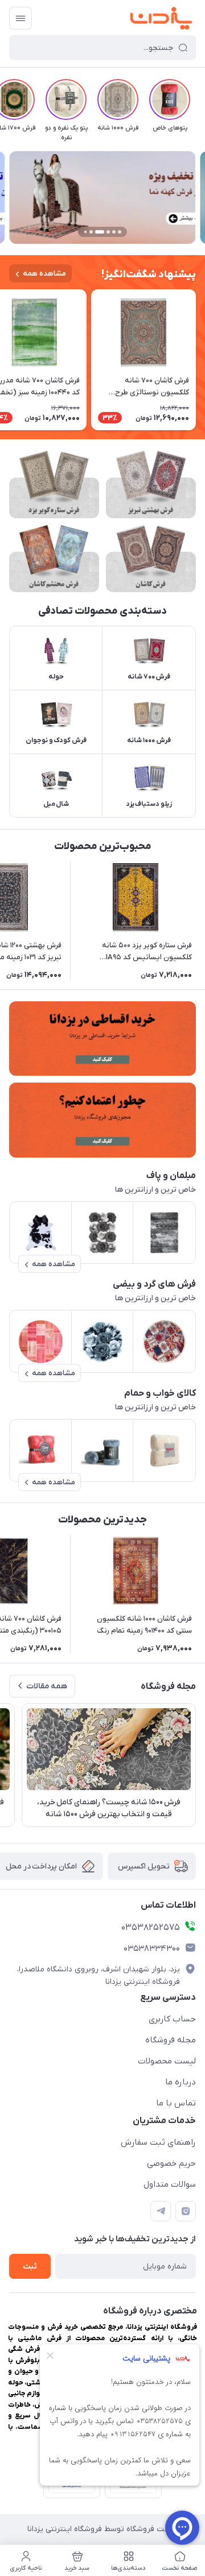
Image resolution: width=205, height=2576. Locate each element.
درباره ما (181, 2082)
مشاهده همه (44, 274)
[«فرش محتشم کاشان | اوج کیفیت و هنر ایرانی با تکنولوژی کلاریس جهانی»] (54, 559)
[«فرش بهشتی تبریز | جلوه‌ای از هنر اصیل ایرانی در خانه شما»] (151, 484)
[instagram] (186, 2211)
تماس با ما (176, 2103)
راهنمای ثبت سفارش (158, 2142)
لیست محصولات (167, 2061)
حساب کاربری (172, 2019)
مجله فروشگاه (171, 2040)
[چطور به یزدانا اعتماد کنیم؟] (102, 1120)
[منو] (20, 18)
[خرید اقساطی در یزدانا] (102, 1039)
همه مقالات (47, 1686)
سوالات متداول (170, 2184)
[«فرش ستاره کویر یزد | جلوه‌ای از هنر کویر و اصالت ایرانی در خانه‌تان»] (54, 484)
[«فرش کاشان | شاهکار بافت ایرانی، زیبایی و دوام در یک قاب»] (151, 559)
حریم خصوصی (171, 2163)
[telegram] (161, 2211)
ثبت (30, 2267)
